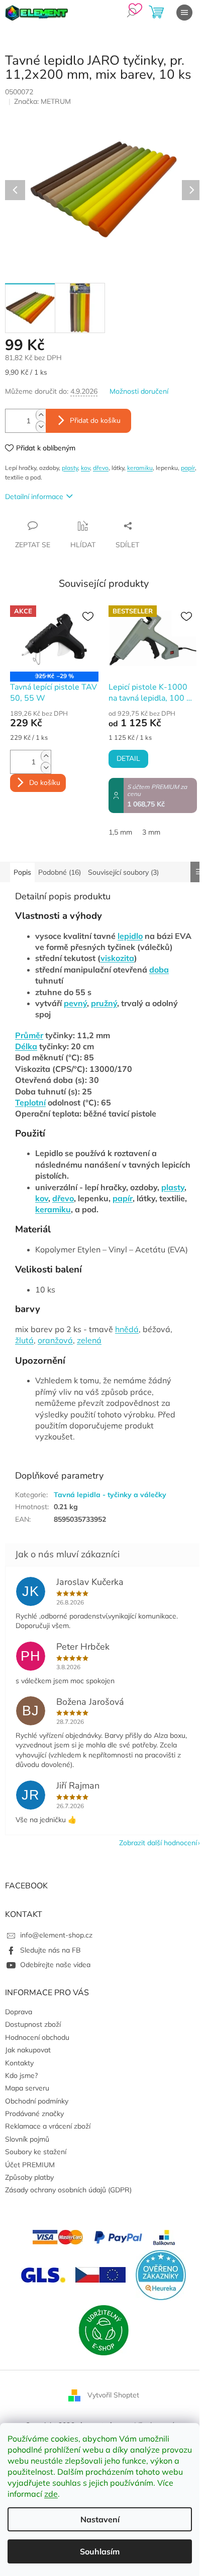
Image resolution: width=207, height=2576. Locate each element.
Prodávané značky (34, 2114)
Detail (128, 759)
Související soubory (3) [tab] (123, 872)
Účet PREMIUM (30, 2165)
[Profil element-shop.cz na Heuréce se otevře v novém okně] (161, 2274)
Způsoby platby (29, 2177)
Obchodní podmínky (37, 2101)
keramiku (140, 468)
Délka (26, 1046)
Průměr (29, 1035)
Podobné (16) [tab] (60, 872)
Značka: (42, 101)
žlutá (24, 1340)
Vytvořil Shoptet (113, 2394)
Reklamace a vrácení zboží (48, 2126)
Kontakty (19, 2063)
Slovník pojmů (27, 2139)
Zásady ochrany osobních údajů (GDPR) (68, 2190)
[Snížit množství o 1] (41, 427)
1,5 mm (120, 832)
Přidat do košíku (95, 421)
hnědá (127, 1329)
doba (159, 970)
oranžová (55, 1340)
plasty (70, 468)
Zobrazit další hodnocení (158, 1843)
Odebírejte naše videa (55, 1965)
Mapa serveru (27, 2088)
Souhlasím (100, 2551)
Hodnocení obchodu (37, 2037)
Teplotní (30, 1102)
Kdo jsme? (21, 2075)
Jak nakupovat (28, 2050)
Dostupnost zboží (33, 2024)
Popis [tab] (22, 872)
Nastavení (100, 2519)
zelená (89, 1340)
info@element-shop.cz (56, 1935)
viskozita (117, 958)
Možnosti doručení (139, 391)
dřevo (101, 468)
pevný (75, 1003)
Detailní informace (34, 497)
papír (188, 468)
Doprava (19, 2012)
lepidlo (130, 936)
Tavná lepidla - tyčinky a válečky (110, 1495)
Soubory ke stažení (36, 2152)
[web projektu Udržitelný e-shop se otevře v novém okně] (103, 2329)
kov (85, 468)
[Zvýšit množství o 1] (41, 415)
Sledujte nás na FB (50, 1950)
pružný (104, 1003)
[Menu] (184, 13)
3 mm (151, 832)
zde (51, 2494)
